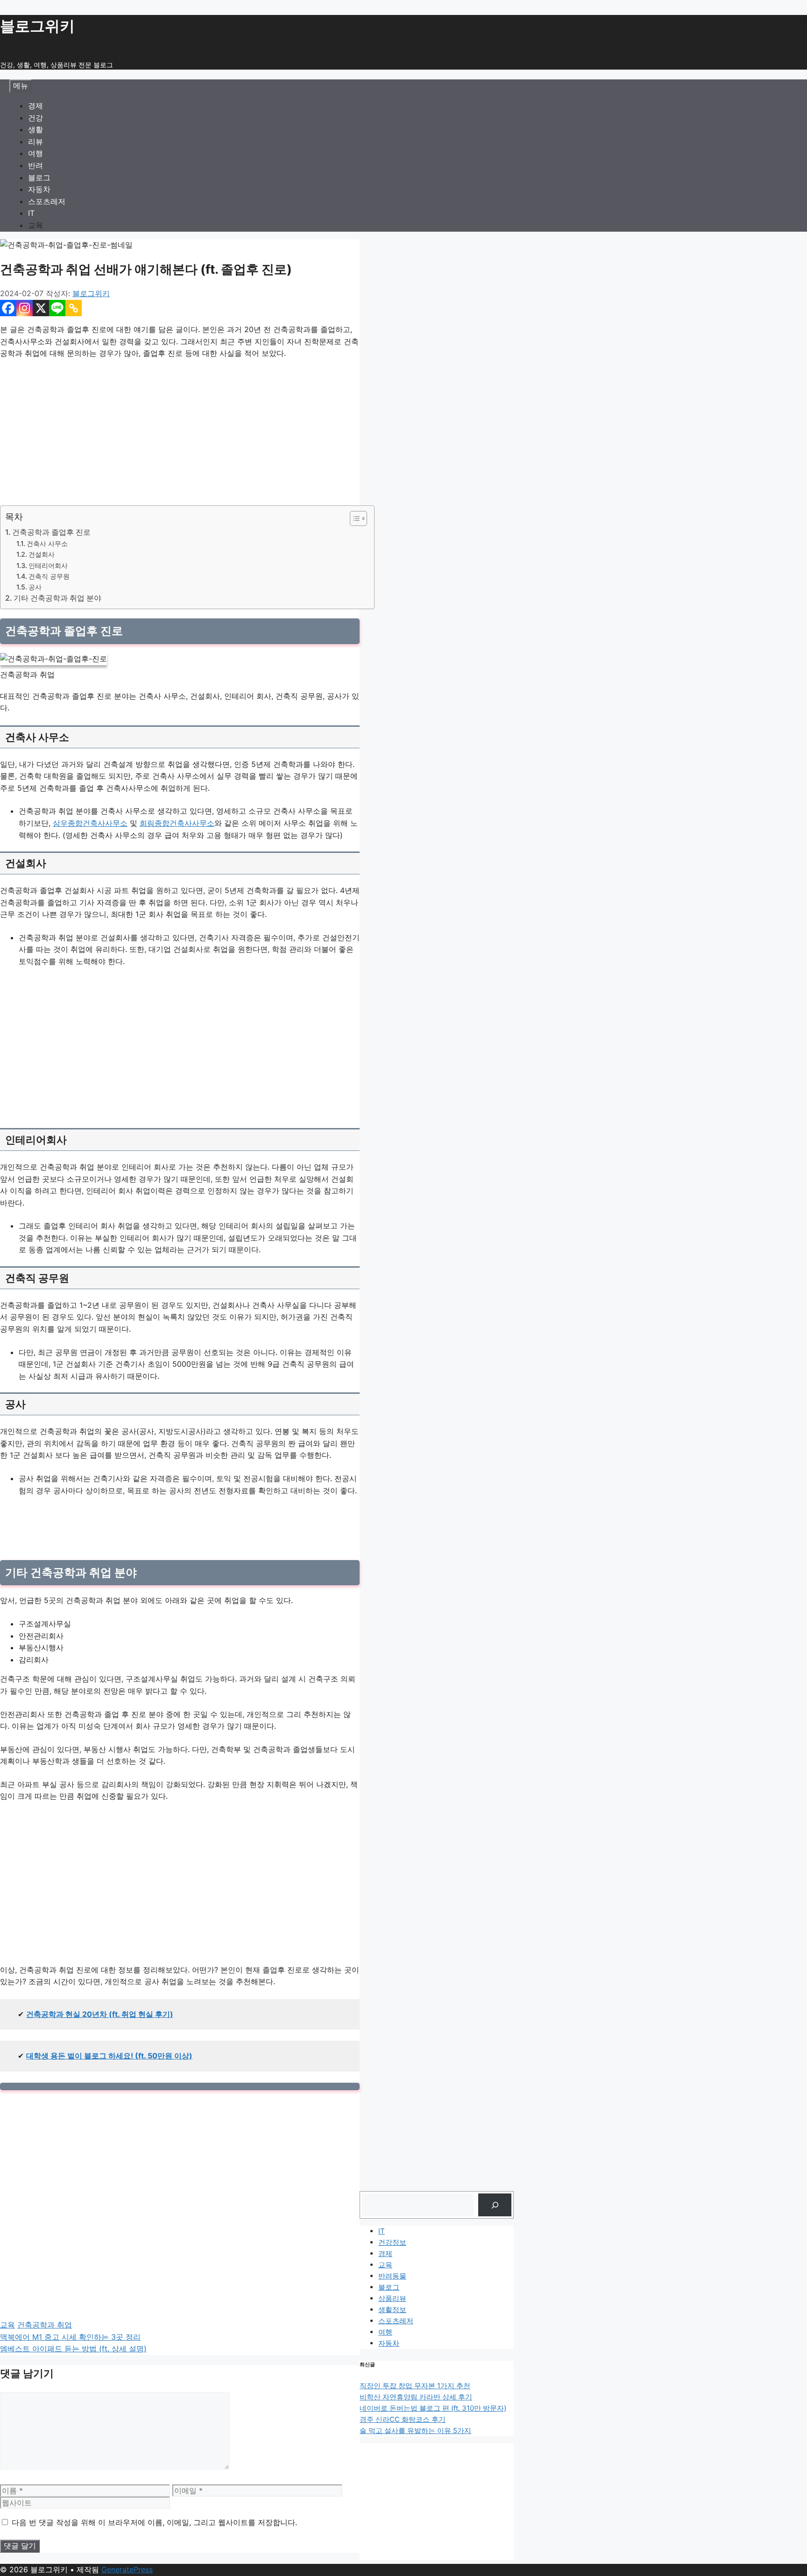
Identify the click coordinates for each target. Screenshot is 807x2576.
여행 (35, 153)
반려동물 (392, 2276)
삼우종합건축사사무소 (90, 823)
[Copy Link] (74, 308)
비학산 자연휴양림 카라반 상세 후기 (416, 2397)
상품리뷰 (392, 2298)
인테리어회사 (48, 565)
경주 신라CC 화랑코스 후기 (403, 2419)
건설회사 (42, 554)
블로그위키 (37, 26)
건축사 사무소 (47, 543)
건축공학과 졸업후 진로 (51, 532)
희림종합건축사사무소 (177, 823)
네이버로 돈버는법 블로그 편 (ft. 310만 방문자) (433, 2408)
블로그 (39, 177)
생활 (35, 129)
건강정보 (392, 2242)
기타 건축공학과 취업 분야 (57, 598)
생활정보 (392, 2310)
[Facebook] (8, 308)
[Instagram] (25, 308)
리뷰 (35, 142)
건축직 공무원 (49, 576)
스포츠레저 (47, 201)
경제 (35, 106)
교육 (35, 225)
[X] (41, 308)
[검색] (495, 2205)
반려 (35, 165)
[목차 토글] (354, 518)
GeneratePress (127, 2569)
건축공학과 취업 (45, 2325)
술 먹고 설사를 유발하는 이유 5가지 (415, 2431)
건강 (35, 118)
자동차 (39, 189)
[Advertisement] (180, 436)
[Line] (57, 308)
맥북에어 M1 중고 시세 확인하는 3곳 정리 (70, 2337)
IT (31, 213)
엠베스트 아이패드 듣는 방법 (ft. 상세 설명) (73, 2349)
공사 (35, 587)
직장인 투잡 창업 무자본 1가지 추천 (415, 2386)
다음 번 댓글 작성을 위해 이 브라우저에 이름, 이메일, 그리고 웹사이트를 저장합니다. (154, 2522)
